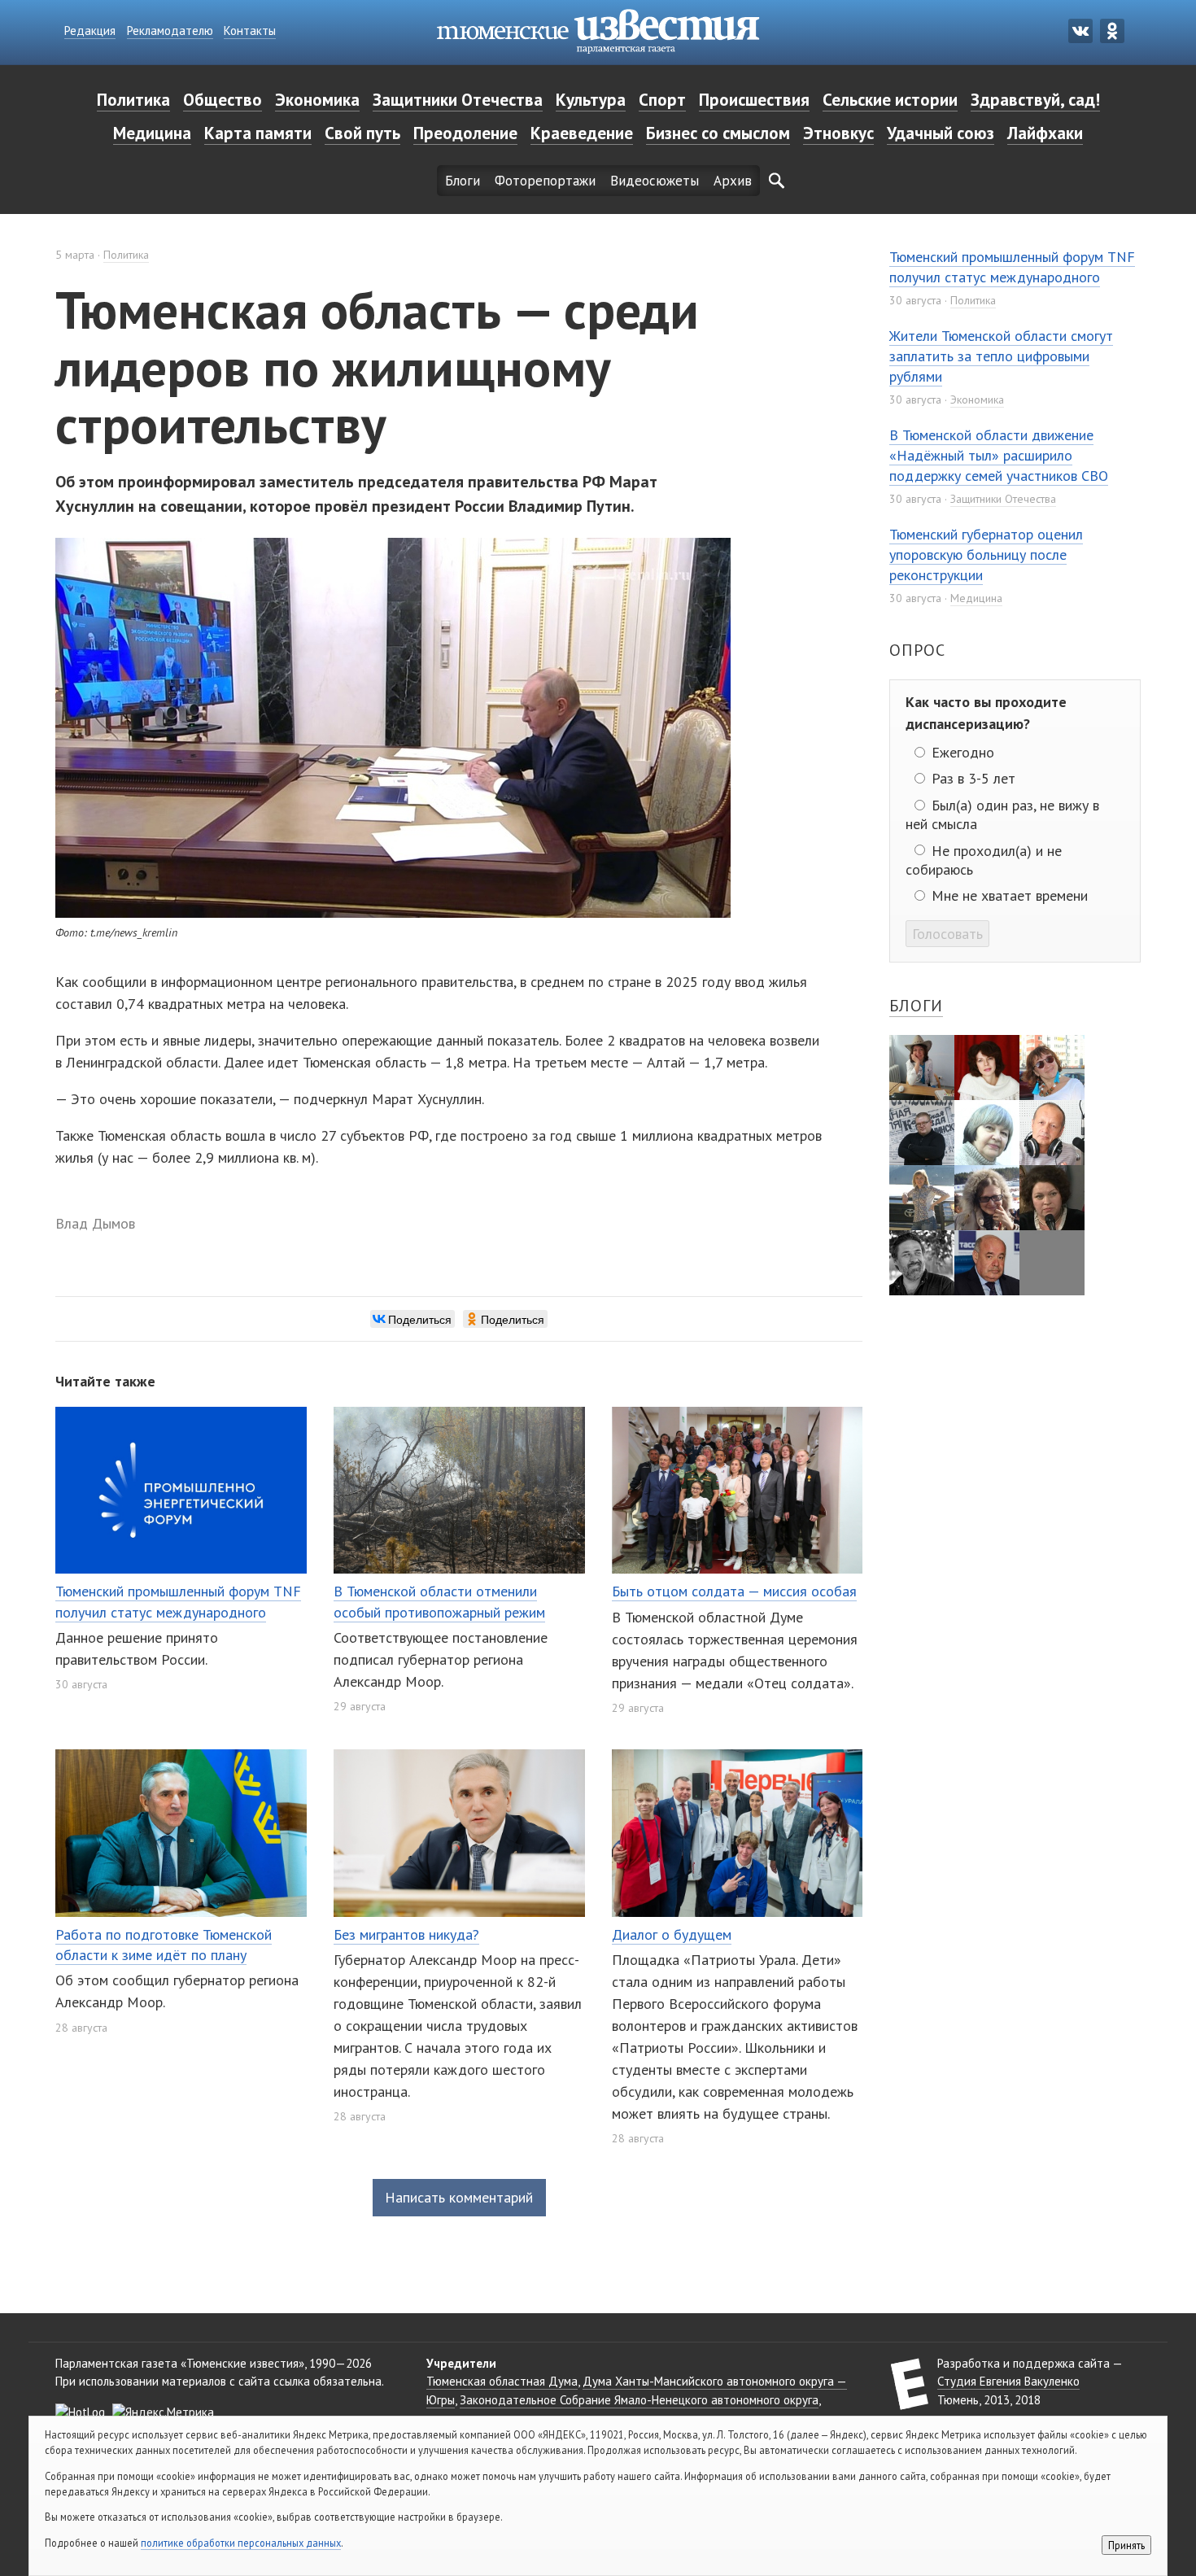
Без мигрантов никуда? (406, 1934)
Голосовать (947, 934)
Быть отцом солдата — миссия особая (734, 1591)
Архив (733, 181)
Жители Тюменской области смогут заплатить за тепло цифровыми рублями (1001, 356)
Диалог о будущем (672, 1934)
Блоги (463, 181)
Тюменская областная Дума (502, 2381)
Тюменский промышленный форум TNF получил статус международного (1012, 267)
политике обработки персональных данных (241, 2543)
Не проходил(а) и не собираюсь (983, 859)
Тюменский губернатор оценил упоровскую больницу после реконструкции (986, 554)
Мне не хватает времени (1008, 895)
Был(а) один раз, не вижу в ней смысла (1002, 814)
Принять (1126, 2545)
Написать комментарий (459, 2197)
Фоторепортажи (545, 181)
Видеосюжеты (655, 181)
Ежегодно (961, 752)
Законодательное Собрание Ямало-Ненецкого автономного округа (639, 2400)
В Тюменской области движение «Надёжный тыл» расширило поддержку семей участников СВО (999, 455)
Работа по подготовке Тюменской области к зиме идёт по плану (164, 1945)
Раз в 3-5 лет (971, 778)
